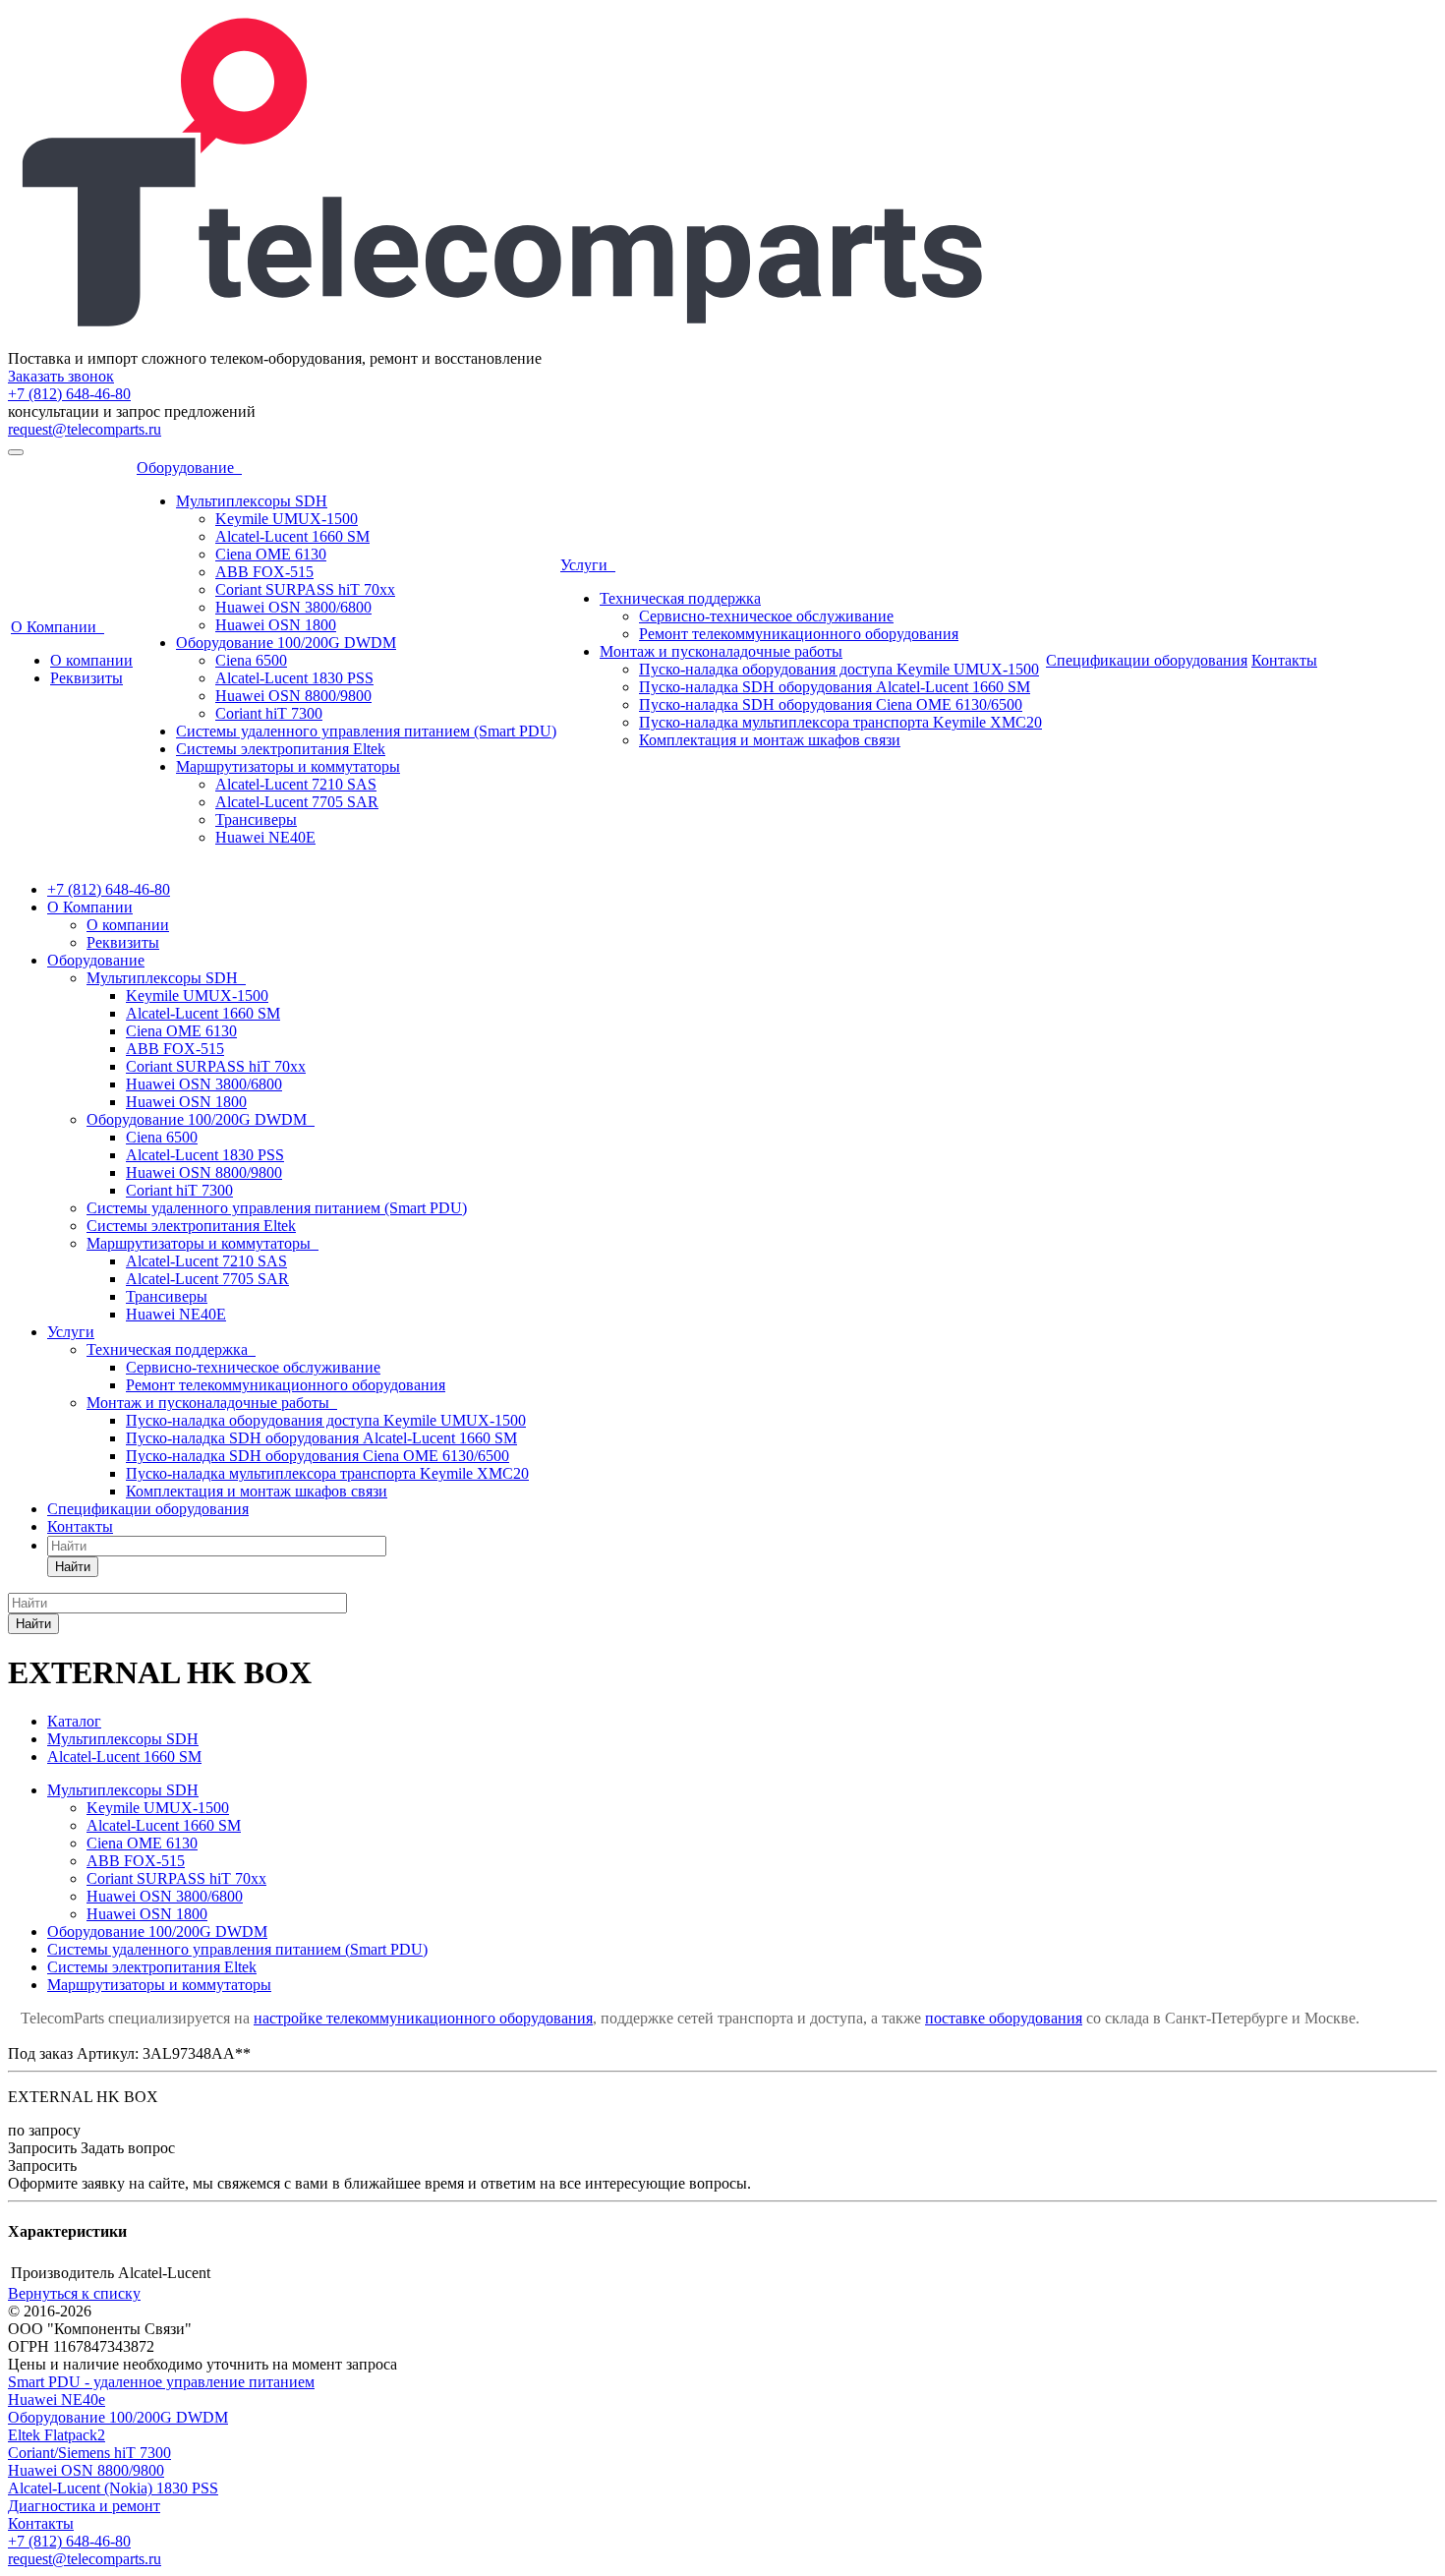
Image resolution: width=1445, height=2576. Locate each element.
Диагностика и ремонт (84, 2506)
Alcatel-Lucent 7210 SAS (296, 784)
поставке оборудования (1004, 2018)
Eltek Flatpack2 (57, 2435)
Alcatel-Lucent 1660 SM (292, 536)
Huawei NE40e (57, 2400)
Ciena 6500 (251, 660)
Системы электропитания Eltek (281, 749)
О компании (91, 660)
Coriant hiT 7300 (269, 713)
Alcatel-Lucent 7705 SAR (297, 802)
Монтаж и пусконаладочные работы (721, 651)
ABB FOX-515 (264, 572)
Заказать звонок (61, 376)
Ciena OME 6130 (271, 554)
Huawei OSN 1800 (276, 625)
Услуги (588, 565)
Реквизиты (87, 678)
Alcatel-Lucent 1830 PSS (294, 678)
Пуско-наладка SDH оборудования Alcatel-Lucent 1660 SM (835, 687)
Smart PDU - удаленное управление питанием (161, 2382)
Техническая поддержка (680, 598)
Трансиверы (256, 820)
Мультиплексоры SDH (252, 501)
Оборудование (189, 468)
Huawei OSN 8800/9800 (293, 696)
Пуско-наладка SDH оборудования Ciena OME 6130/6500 (831, 704)
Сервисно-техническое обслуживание (766, 616)
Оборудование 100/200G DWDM (286, 643)
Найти (73, 1567)
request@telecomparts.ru (85, 429)
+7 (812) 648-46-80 (69, 394)
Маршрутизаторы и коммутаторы (288, 766)
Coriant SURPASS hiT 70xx (305, 589)
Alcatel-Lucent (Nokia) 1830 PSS (113, 2488)
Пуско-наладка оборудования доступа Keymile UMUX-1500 (839, 669)
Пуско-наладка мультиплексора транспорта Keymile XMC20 (840, 722)
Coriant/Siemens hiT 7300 (89, 2453)
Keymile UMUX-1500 (287, 519)
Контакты (1284, 660)
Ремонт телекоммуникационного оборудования (799, 634)
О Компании (58, 627)
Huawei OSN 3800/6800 (293, 607)
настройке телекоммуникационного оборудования (423, 2018)
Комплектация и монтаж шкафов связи (770, 740)
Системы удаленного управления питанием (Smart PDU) (366, 731)
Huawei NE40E (265, 837)
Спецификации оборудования (1147, 660)
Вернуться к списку (74, 2293)
